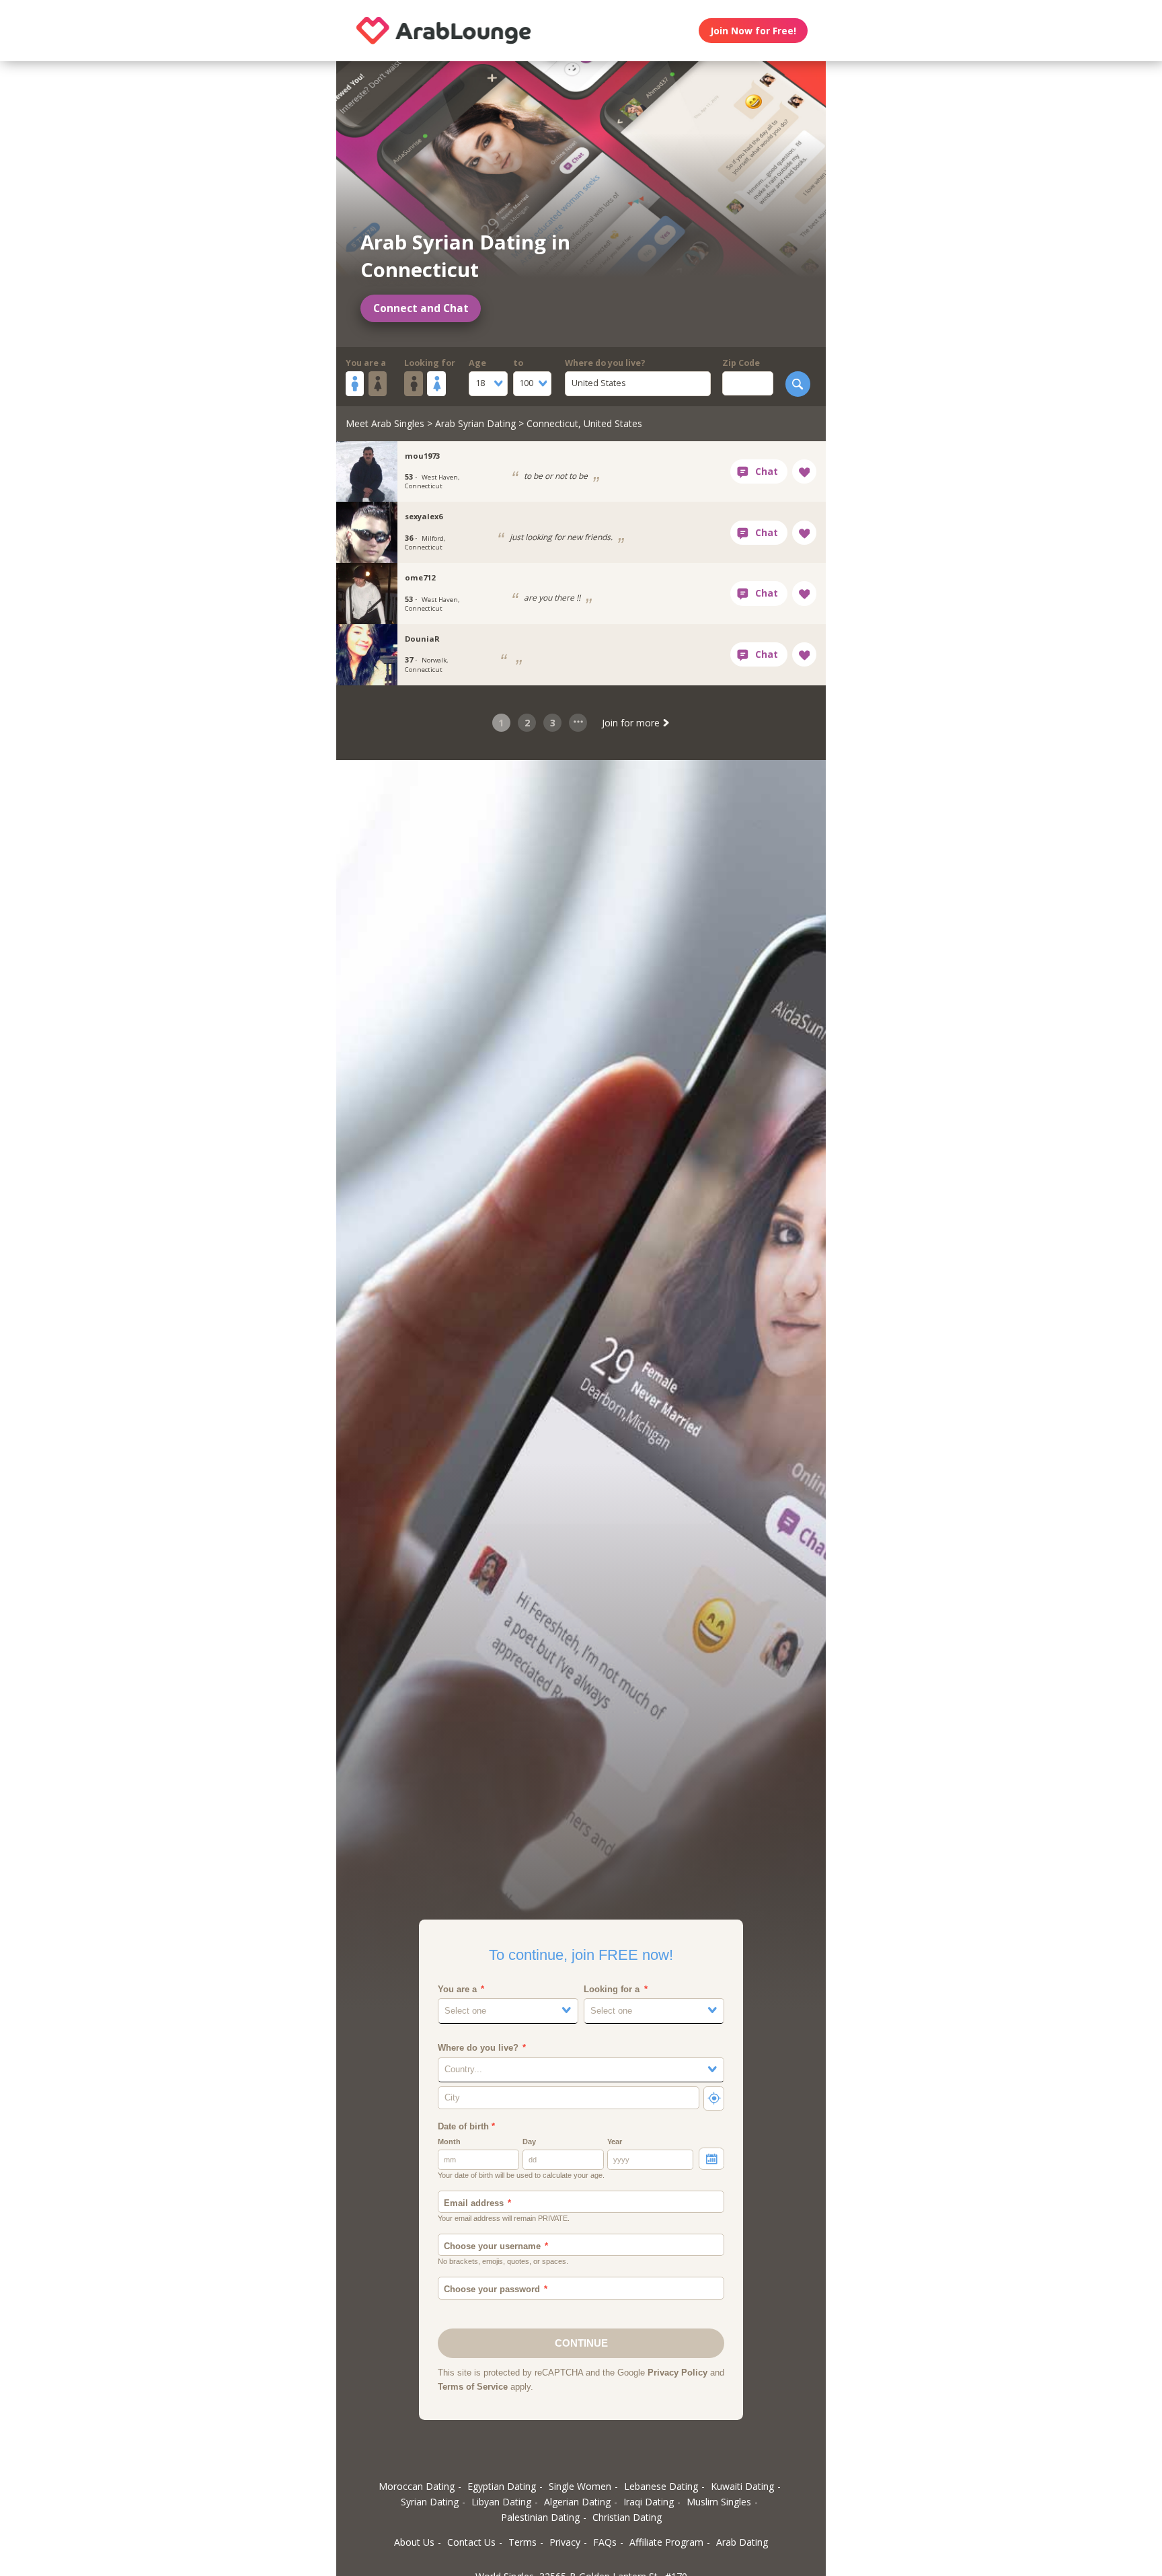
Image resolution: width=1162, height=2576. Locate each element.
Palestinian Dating (540, 2517)
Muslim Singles (719, 2502)
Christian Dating (627, 2517)
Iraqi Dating (649, 2502)
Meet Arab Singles (385, 423)
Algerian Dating (577, 2502)
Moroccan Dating (417, 2486)
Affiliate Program (666, 2542)
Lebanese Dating (661, 2486)
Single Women (580, 2486)
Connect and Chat (421, 308)
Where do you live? (605, 363)
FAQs (605, 2542)
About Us (414, 2542)
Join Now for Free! (753, 31)
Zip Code (741, 363)
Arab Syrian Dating (475, 423)
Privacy (565, 2542)
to (518, 363)
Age (477, 363)
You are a (366, 363)
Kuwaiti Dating (742, 2486)
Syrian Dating (430, 2502)
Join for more (632, 723)
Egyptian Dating (502, 2486)
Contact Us (471, 2542)
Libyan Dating (501, 2502)
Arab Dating (742, 2542)
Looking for (430, 363)
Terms (522, 2542)
